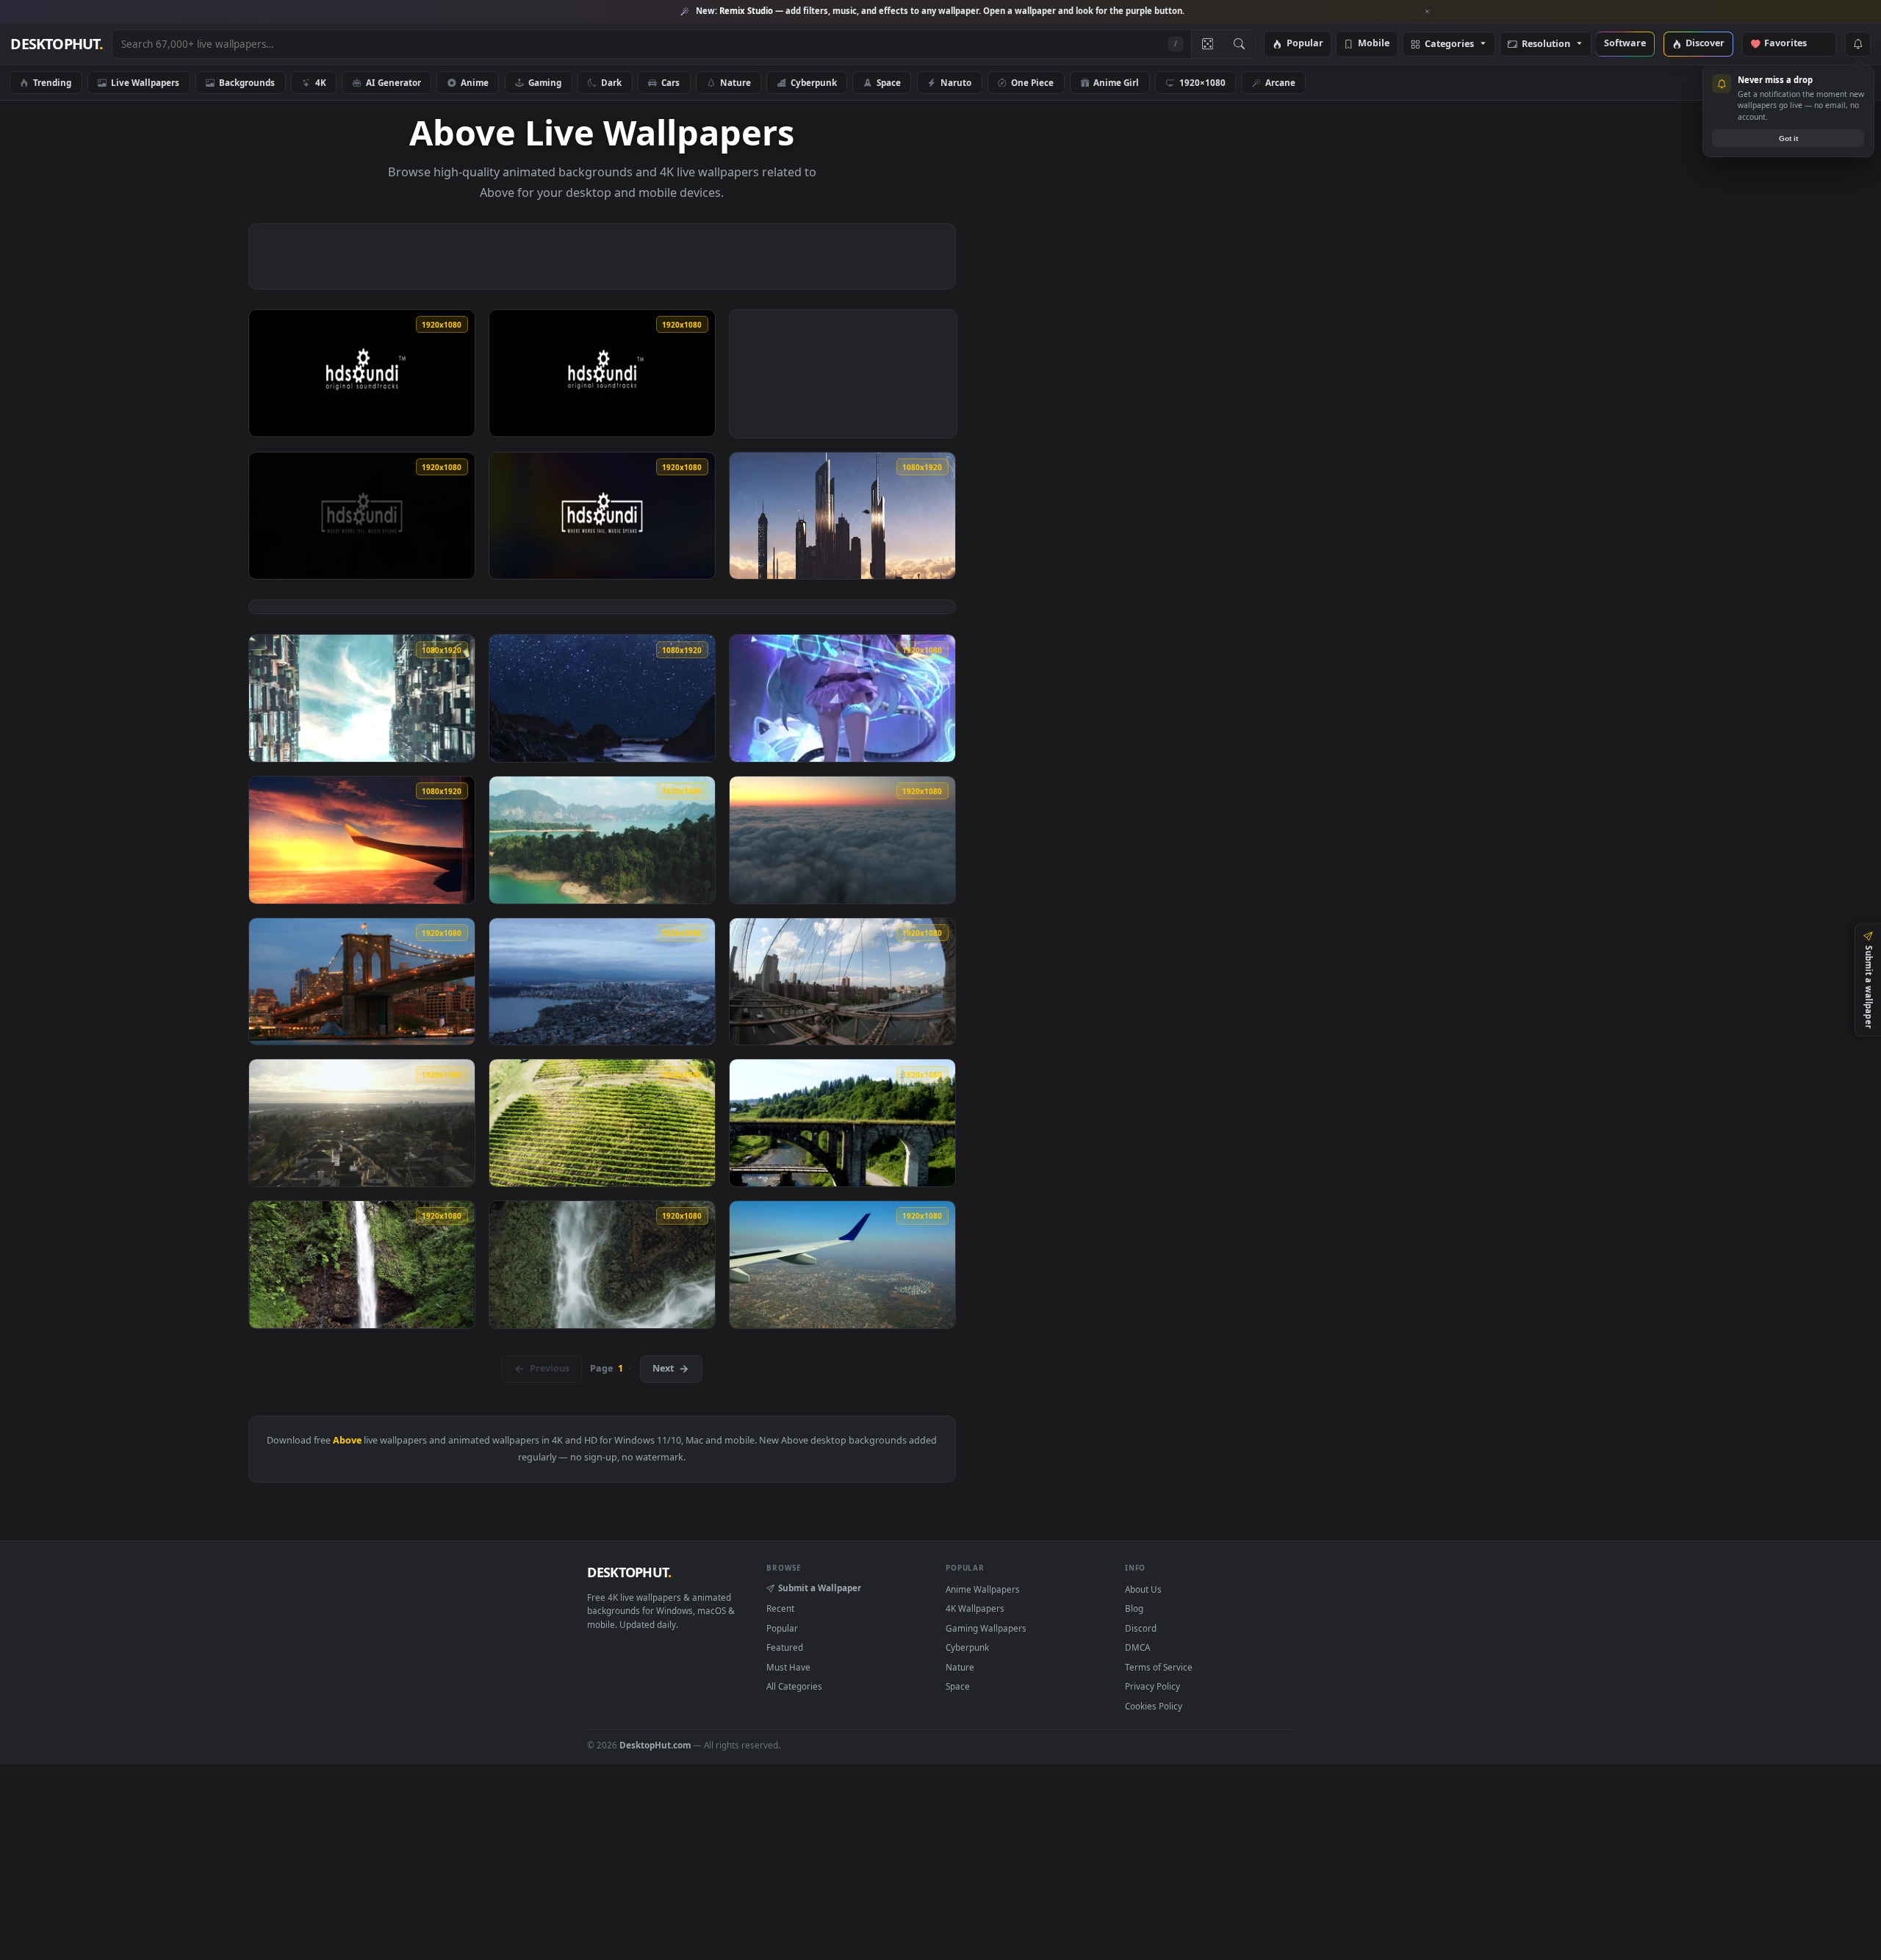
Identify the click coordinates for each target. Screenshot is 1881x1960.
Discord (1141, 1628)
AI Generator (393, 82)
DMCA (1137, 1647)
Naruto (956, 82)
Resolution (1546, 44)
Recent (780, 1608)
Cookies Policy (1154, 1706)
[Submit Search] (1239, 44)
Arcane (1280, 82)
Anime (475, 82)
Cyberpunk (814, 82)
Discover (1705, 44)
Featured (785, 1647)
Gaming (545, 82)
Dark (611, 82)
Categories (1449, 44)
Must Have (788, 1667)
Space (889, 82)
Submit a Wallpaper (820, 1588)
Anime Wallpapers (983, 1589)
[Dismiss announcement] (1428, 12)
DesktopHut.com (655, 1745)
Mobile (1374, 44)
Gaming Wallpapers (986, 1628)
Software (1625, 44)
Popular (1305, 44)
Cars (670, 82)
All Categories (794, 1686)
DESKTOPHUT (629, 1572)
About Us (1143, 1589)
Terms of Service (1159, 1667)
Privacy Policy (1152, 1686)
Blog (1134, 1608)
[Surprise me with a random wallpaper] (1207, 44)
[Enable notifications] (1857, 44)
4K (321, 82)
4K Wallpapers (975, 1608)
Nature (736, 82)
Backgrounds (247, 82)
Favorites (1792, 44)
